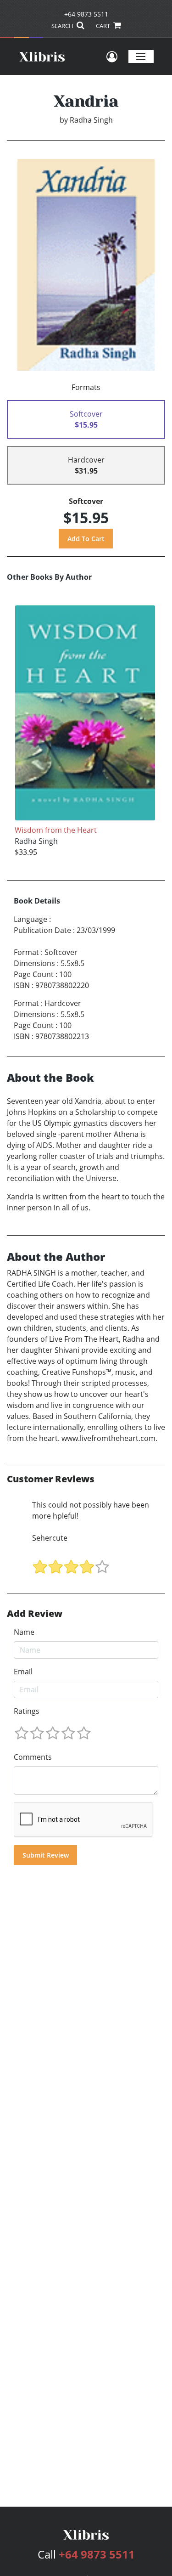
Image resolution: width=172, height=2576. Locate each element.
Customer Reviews (51, 1479)
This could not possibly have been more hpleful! (91, 1510)
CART (104, 26)
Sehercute (50, 1538)
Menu (141, 56)
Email (23, 1672)
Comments (33, 1757)
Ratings (27, 1711)
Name (24, 1632)
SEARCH (63, 26)
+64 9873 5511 (86, 14)
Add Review (35, 1614)
